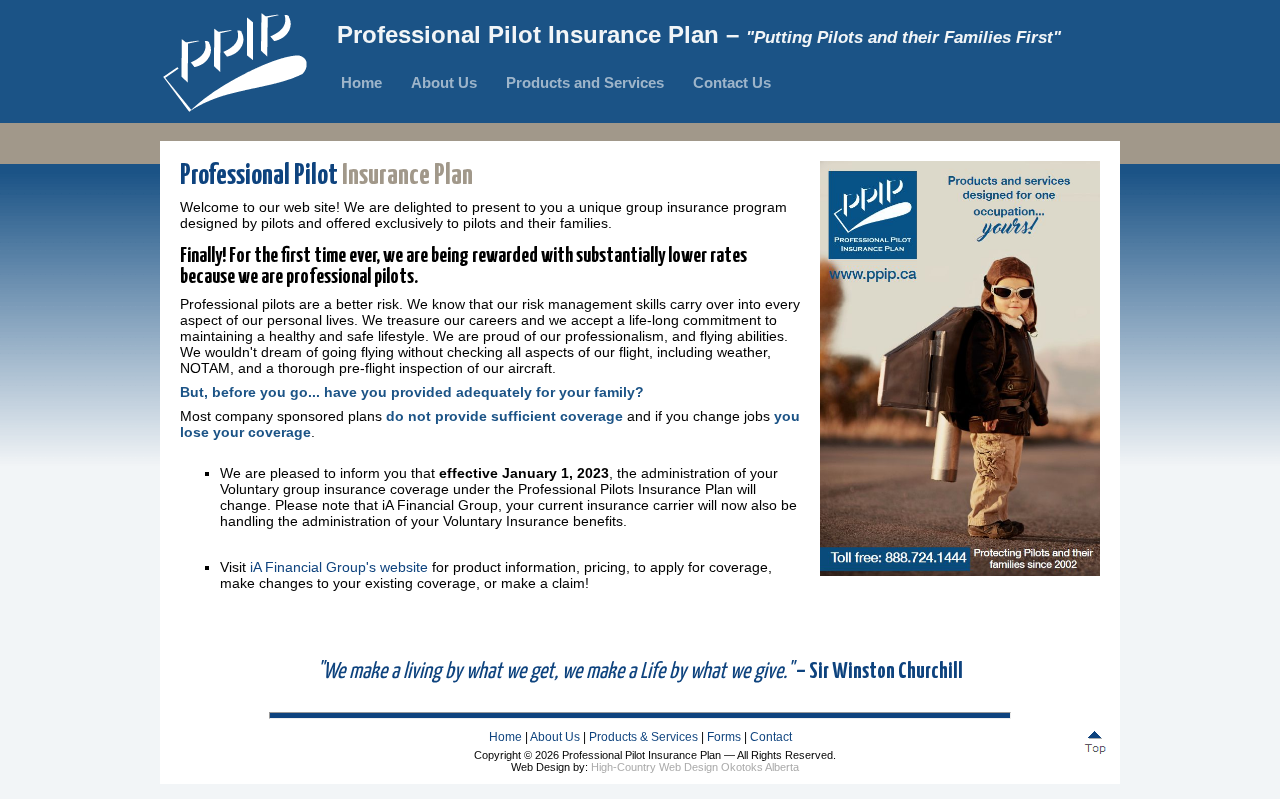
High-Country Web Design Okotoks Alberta (695, 767)
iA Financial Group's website (339, 567)
